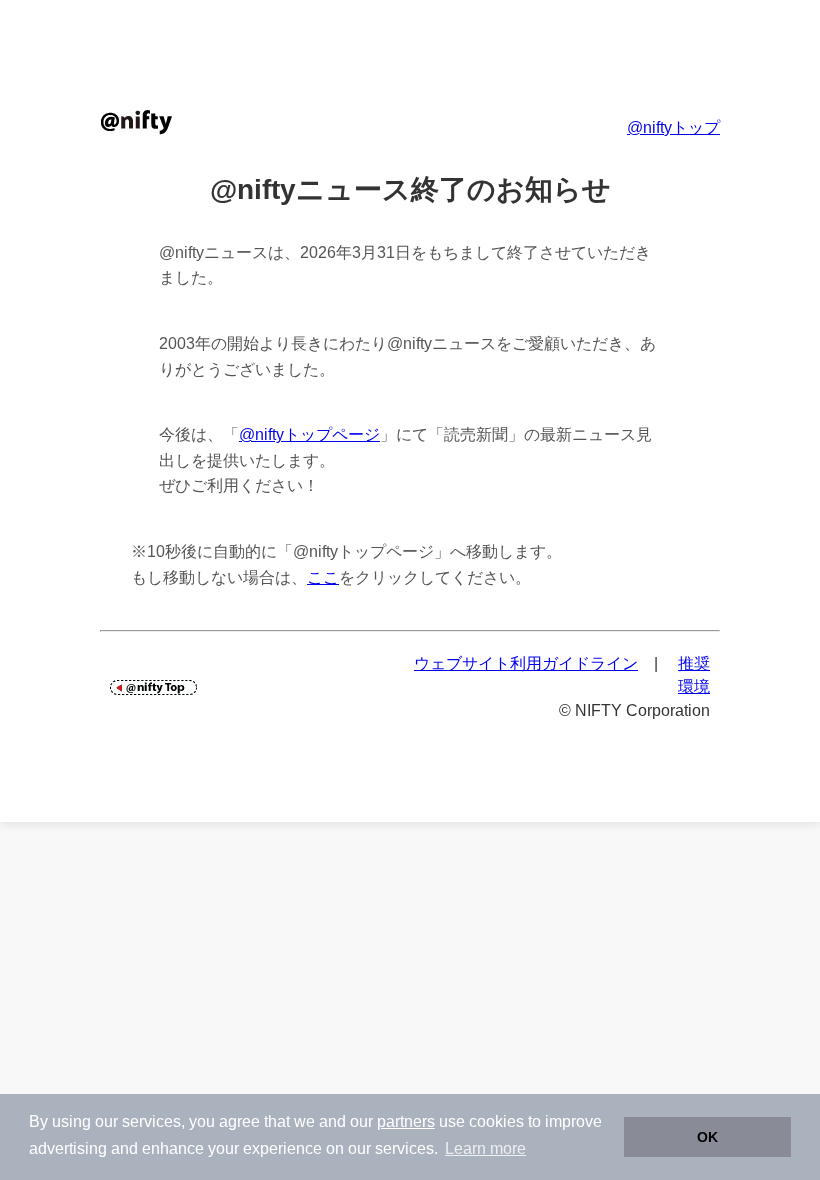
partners (406, 1121)
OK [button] (707, 1137)
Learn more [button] (485, 1148)
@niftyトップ (673, 127)
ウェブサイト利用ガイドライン (526, 663)
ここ (323, 577)
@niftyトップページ (309, 434)
